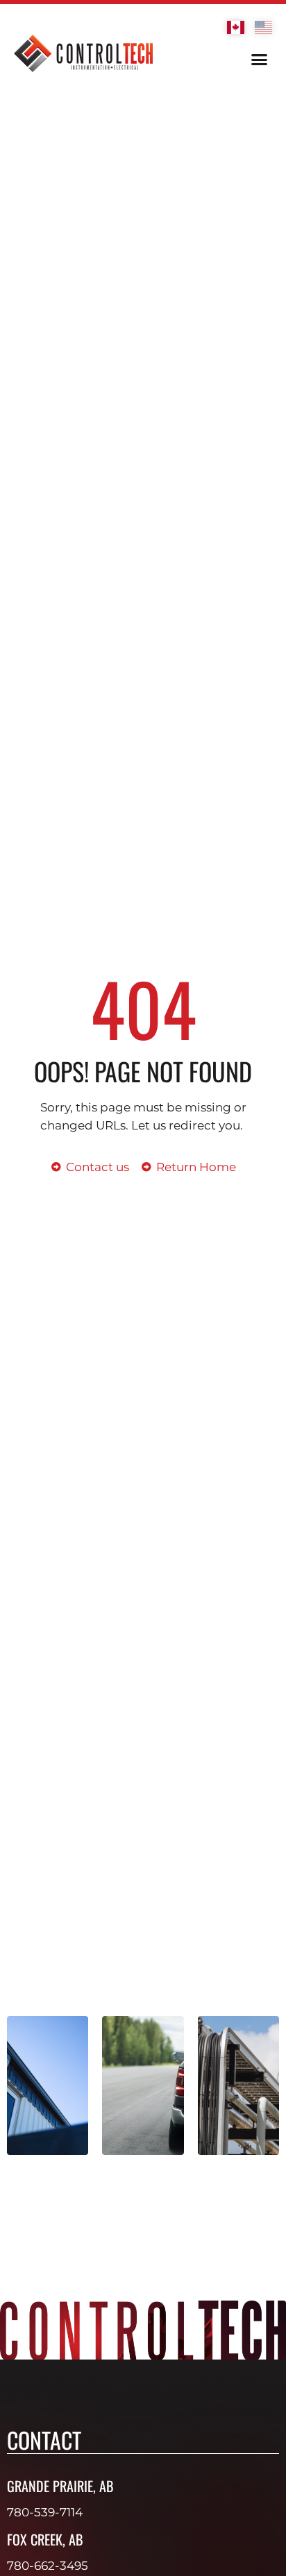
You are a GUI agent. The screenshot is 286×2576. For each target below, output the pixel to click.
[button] (260, 60)
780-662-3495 (48, 2566)
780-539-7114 (45, 2512)
